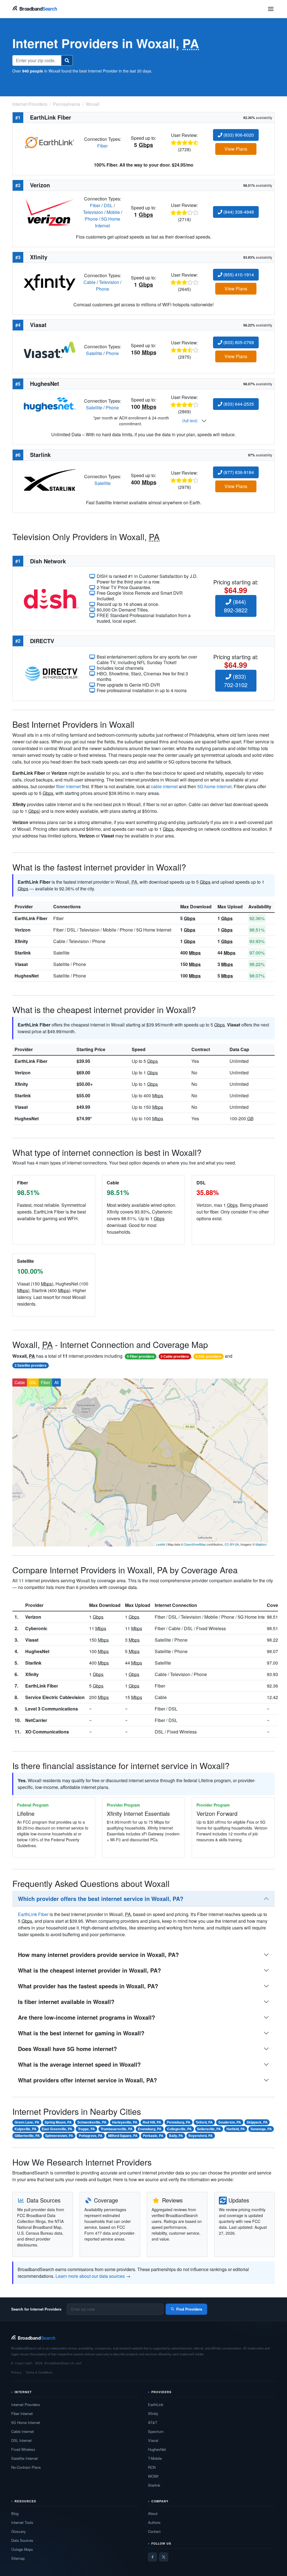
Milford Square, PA (123, 2136)
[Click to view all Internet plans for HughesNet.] (50, 404)
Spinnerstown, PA (59, 2136)
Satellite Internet (25, 2458)
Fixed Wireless (23, 2449)
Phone (91, 219)
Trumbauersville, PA (117, 2129)
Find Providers (189, 2309)
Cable (90, 282)
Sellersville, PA (209, 2129)
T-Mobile (155, 2458)
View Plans (236, 149)
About (153, 2513)
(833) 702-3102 (236, 681)
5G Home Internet (108, 222)
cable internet (164, 786)
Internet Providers (26, 2405)
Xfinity (21, 941)
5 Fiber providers (141, 1356)
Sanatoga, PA (261, 2129)
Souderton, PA (230, 2122)
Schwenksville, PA (92, 2122)
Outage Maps (22, 2549)
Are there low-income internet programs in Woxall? (86, 2017)
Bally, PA (176, 2136)
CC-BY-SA (232, 1544)
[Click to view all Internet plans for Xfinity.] (50, 282)
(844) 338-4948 (238, 212)
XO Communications (47, 1732)
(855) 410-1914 (238, 275)
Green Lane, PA (27, 2122)
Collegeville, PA (179, 2129)
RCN (152, 2467)
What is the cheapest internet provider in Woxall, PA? (89, 1970)
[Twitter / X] (164, 2557)
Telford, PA (204, 2122)
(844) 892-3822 (236, 606)
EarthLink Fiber (31, 918)
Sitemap (18, 2558)
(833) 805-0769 (238, 342)
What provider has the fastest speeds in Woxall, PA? (88, 1986)
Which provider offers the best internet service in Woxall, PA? (101, 1899)
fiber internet (68, 786)
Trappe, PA (86, 2129)
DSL (108, 205)
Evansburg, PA (150, 2129)
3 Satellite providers (31, 1365)
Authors (154, 2522)
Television (93, 212)
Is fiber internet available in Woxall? (66, 2002)
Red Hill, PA (152, 2122)
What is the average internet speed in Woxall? (79, 2064)
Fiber (102, 146)
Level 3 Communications (52, 1709)
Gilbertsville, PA (27, 2136)
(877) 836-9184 (238, 472)
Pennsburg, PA (179, 2122)
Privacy (16, 2372)
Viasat (21, 964)
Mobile (113, 212)
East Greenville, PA (57, 2129)
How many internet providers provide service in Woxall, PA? (98, 1955)
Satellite (94, 353)
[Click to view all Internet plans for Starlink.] (50, 479)
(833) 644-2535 (238, 404)
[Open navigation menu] (271, 9)
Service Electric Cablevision (55, 1697)
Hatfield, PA (236, 2129)
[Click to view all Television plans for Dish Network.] (51, 598)
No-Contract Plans (26, 2467)
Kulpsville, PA (26, 2129)
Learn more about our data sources (90, 2276)
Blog (15, 2513)
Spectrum (156, 2431)
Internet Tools (22, 2522)
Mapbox (261, 1544)
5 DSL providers (209, 1356)
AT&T (153, 2422)
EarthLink (156, 2405)
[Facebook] (152, 2557)
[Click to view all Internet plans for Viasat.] (50, 349)
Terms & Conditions (39, 2372)
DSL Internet (21, 2440)
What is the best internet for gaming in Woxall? (81, 2033)
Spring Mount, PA (58, 2122)
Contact (154, 2531)
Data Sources (22, 2540)
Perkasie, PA (153, 2136)
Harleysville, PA (125, 2122)
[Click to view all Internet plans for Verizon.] (50, 212)
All (56, 1382)
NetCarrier (36, 1720)
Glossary (18, 2531)
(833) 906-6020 (238, 135)
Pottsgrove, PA (91, 2136)
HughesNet (27, 976)
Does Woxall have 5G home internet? (67, 2049)
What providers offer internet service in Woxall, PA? (87, 2080)
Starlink (23, 953)
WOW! (153, 2476)
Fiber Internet (22, 2413)
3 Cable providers (175, 1356)
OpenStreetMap (195, 1544)
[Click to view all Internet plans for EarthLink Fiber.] (50, 142)
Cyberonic (36, 1628)
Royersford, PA (201, 2136)
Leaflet (161, 1544)
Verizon (23, 930)
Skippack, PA (257, 2122)
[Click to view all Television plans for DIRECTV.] (51, 673)
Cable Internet (23, 2431)
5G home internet (214, 786)
